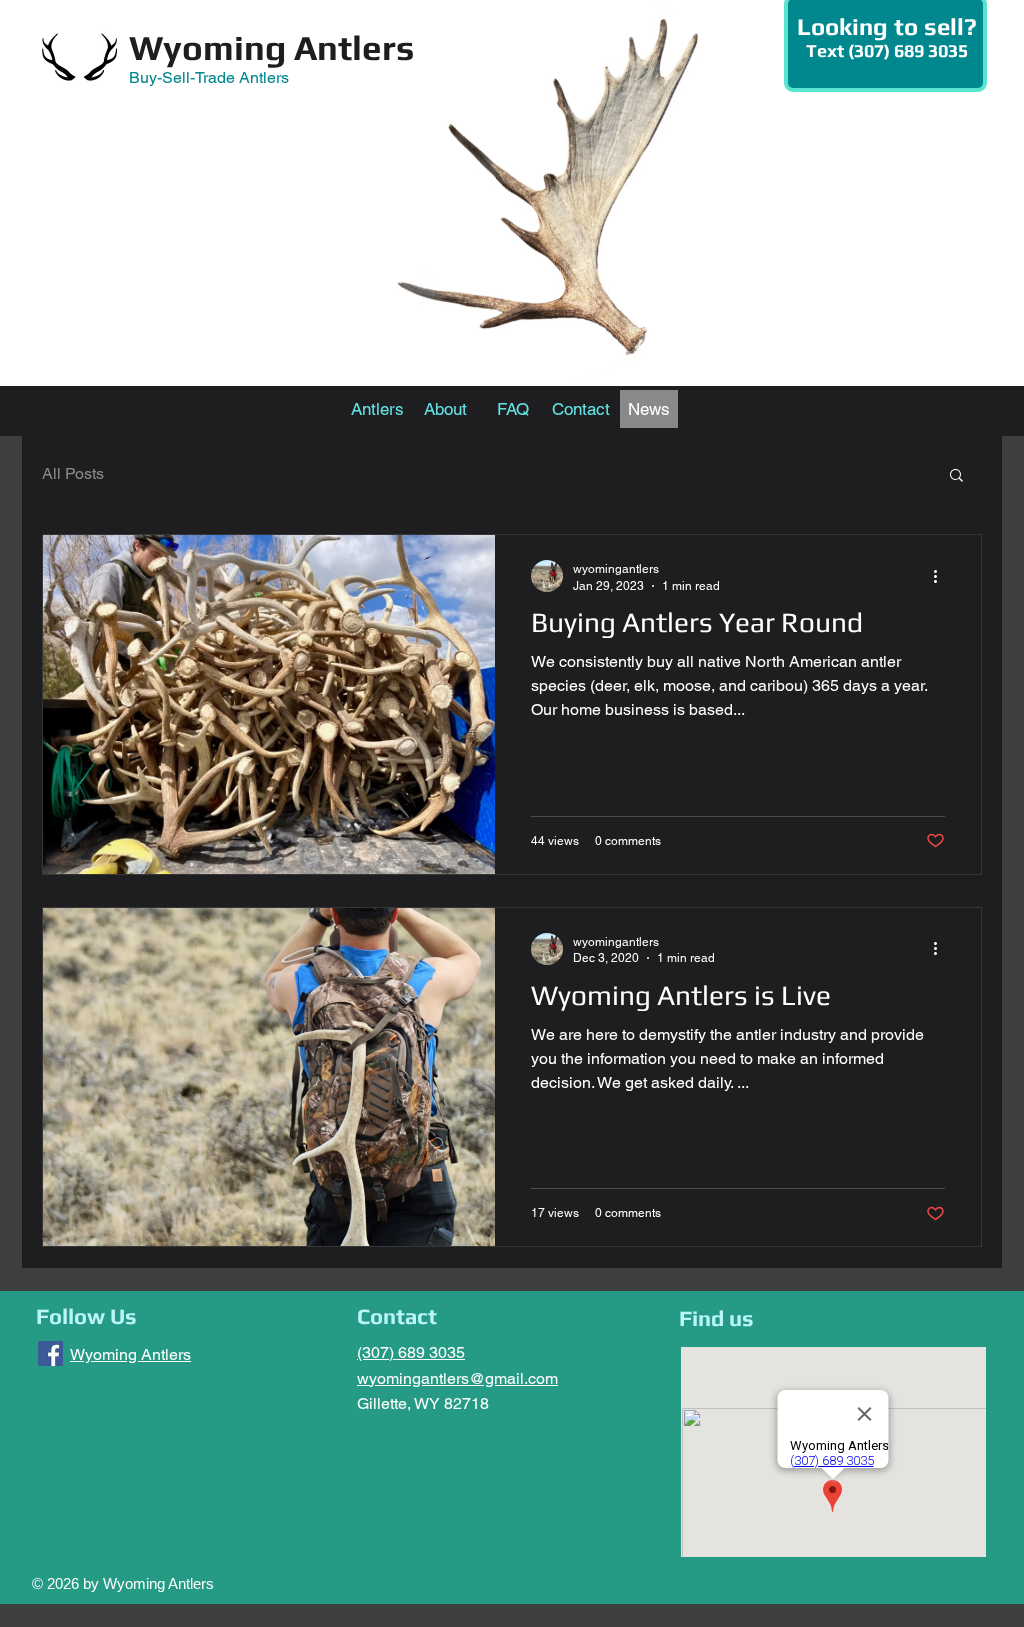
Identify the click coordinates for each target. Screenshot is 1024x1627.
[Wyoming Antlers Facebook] (50, 1353)
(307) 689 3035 (411, 1352)
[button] (956, 476)
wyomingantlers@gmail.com (457, 1378)
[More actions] (942, 576)
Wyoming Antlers (271, 47)
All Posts (73, 473)
